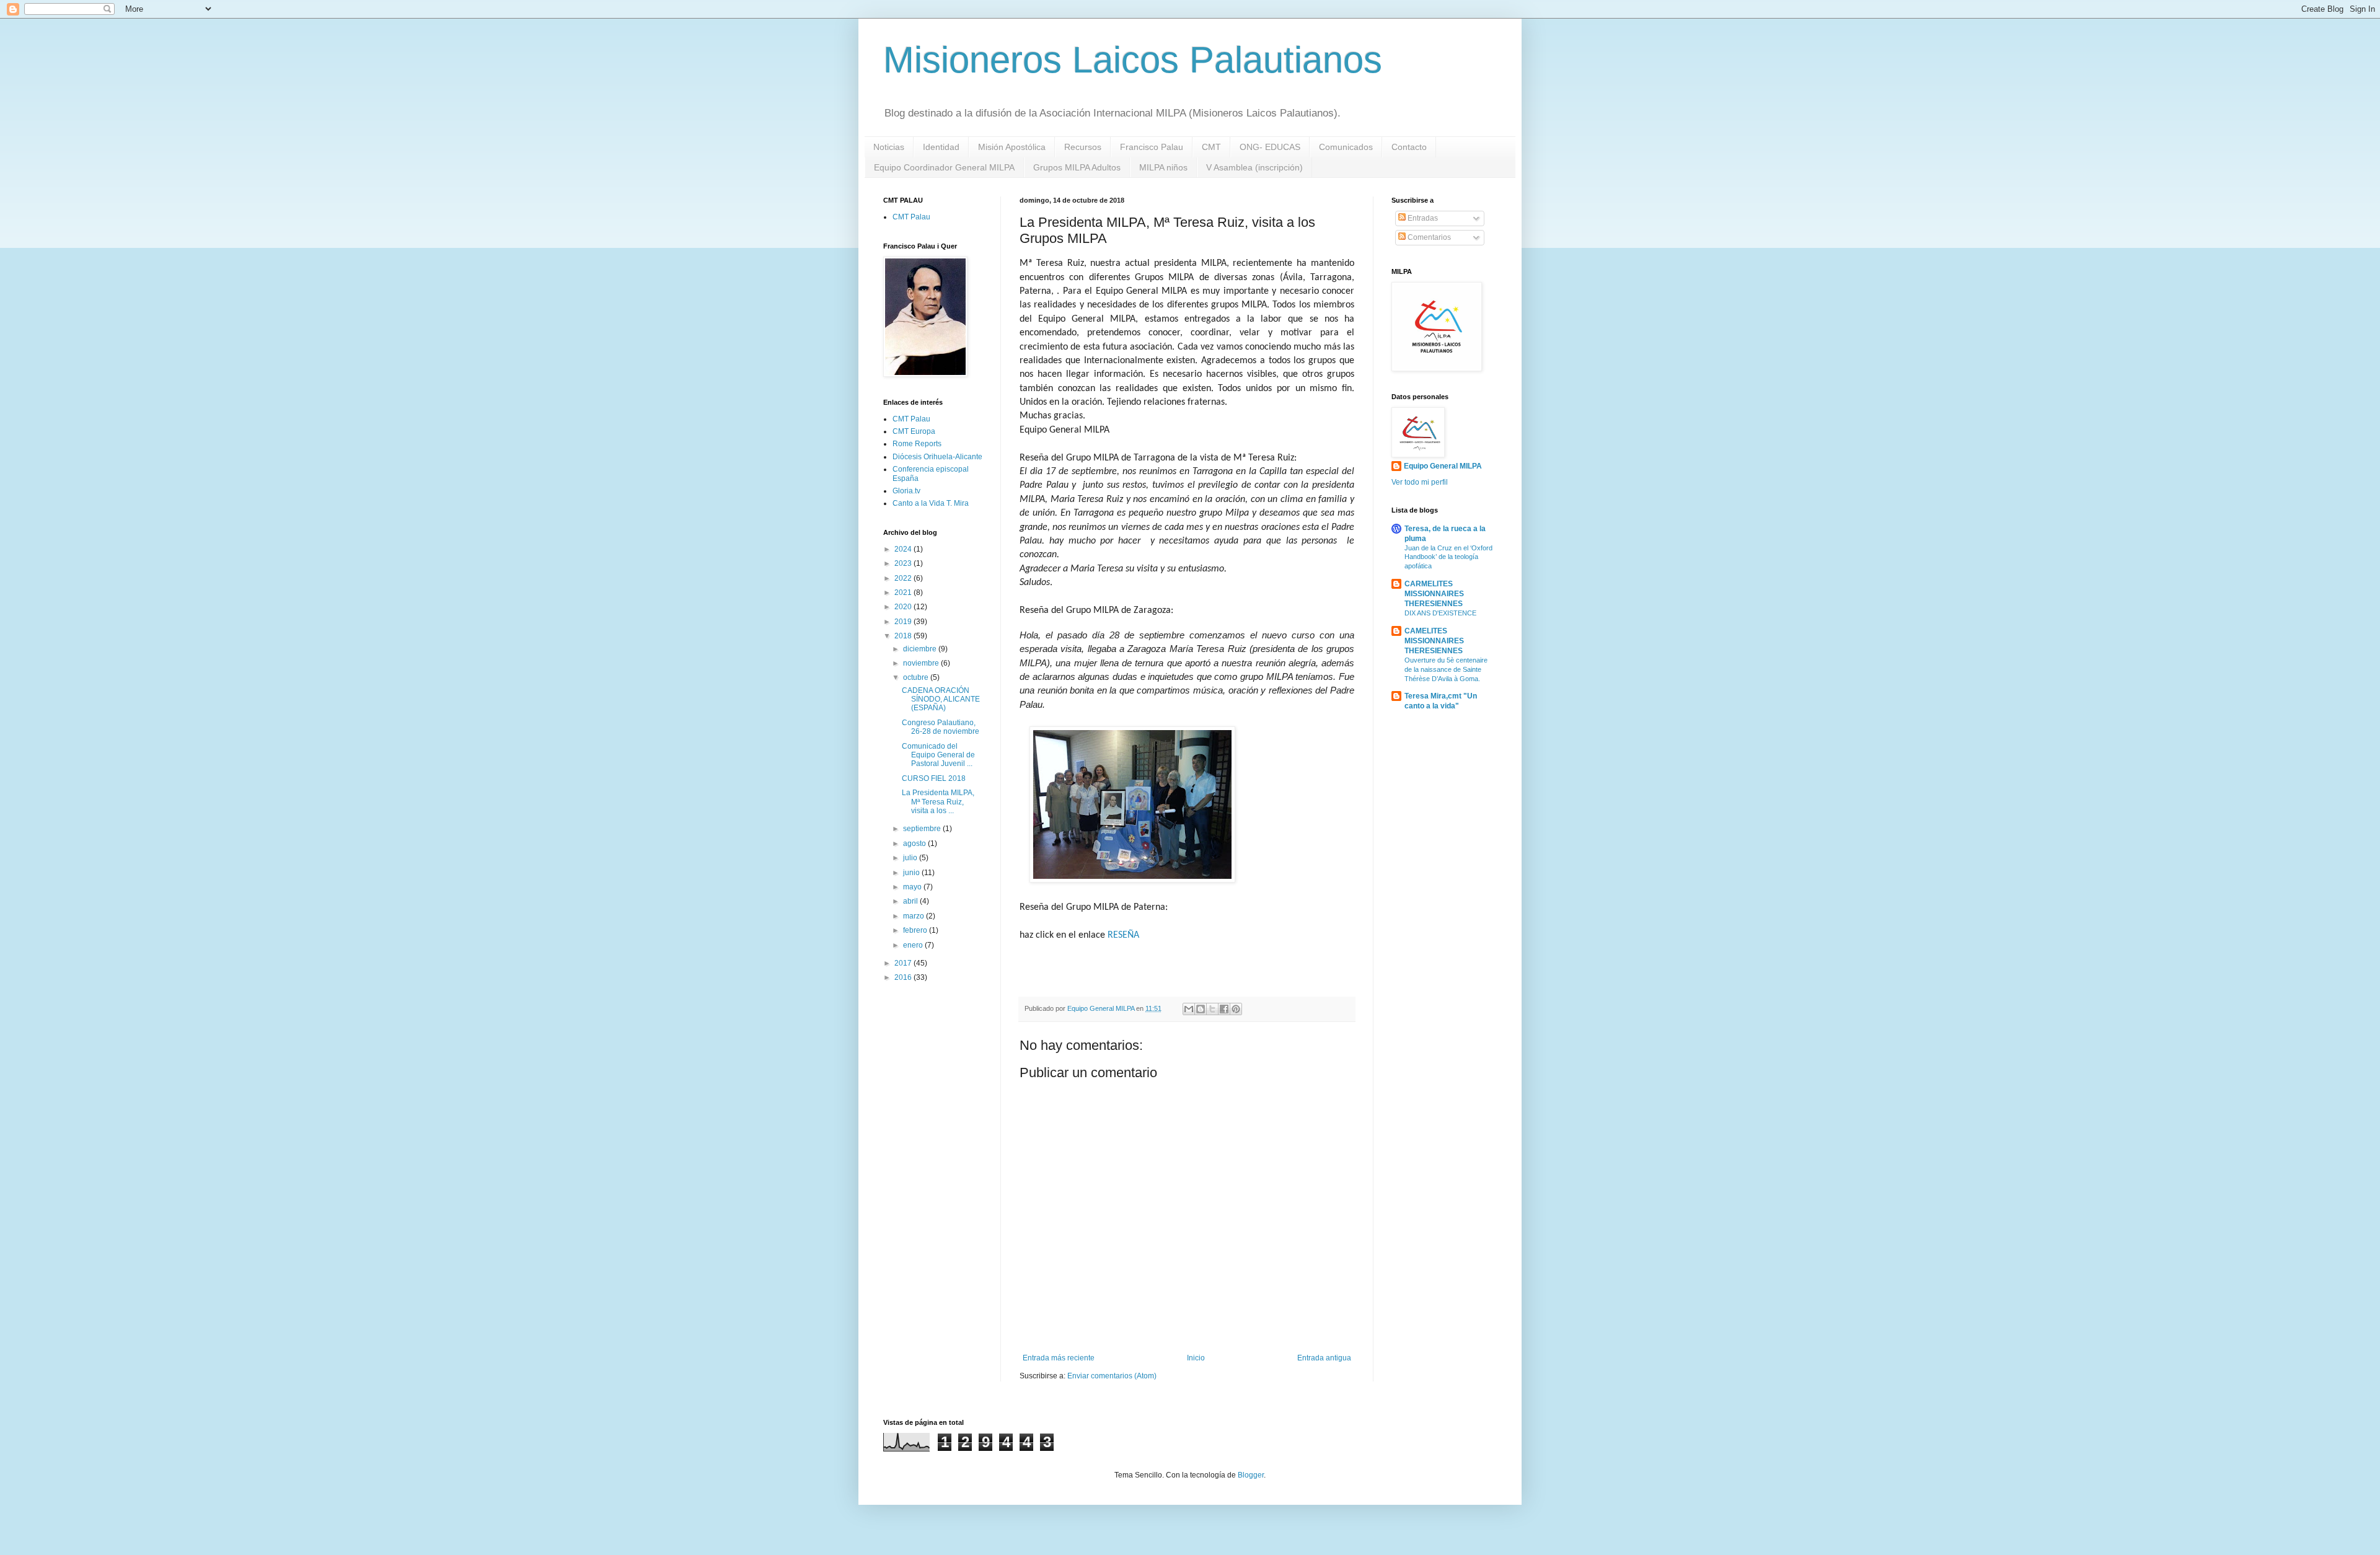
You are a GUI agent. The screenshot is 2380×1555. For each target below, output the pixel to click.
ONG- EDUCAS (1270, 147)
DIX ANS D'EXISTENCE (1440, 613)
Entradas (1422, 218)
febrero (916, 930)
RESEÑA (1123, 935)
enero (914, 945)
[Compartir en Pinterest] (1236, 1009)
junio (912, 873)
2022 (904, 578)
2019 (904, 622)
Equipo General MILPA (1443, 466)
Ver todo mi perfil (1420, 482)
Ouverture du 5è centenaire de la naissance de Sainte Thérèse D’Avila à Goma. (1446, 669)
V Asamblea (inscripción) (1254, 167)
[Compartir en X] (1212, 1009)
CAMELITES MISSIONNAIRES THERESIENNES (1434, 641)
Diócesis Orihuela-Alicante (937, 457)
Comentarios (1428, 237)
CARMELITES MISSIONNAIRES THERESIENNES (1434, 594)
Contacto (1409, 147)
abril (911, 901)
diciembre (921, 649)
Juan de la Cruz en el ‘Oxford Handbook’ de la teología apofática (1448, 557)
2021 (904, 592)
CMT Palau (911, 217)
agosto (915, 844)
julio (911, 858)
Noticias (889, 147)
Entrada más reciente (1059, 1358)
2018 (904, 636)
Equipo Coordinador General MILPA (944, 167)
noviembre (922, 663)
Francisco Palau (1152, 147)
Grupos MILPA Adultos (1077, 167)
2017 (904, 963)
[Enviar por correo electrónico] (1189, 1009)
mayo (913, 887)
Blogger (1251, 1475)
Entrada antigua (1324, 1358)
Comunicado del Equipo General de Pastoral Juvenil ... (938, 755)
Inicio (1196, 1358)
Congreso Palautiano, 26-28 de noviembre (941, 727)
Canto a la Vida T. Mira (931, 503)
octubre (917, 677)
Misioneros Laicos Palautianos (1133, 60)
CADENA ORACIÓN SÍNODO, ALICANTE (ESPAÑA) (941, 699)
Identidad (941, 147)
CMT (1211, 147)
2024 (904, 549)
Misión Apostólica (1012, 147)
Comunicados (1346, 147)
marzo (915, 916)
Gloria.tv (906, 491)
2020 (904, 607)
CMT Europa (914, 431)
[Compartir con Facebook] (1224, 1009)
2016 (904, 977)
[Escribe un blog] (1201, 1009)
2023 (904, 563)
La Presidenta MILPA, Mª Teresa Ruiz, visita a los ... (938, 802)
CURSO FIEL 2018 (934, 778)
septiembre (923, 829)
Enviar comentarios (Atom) (1112, 1376)
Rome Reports (917, 444)
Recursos (1083, 147)
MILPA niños (1163, 167)
